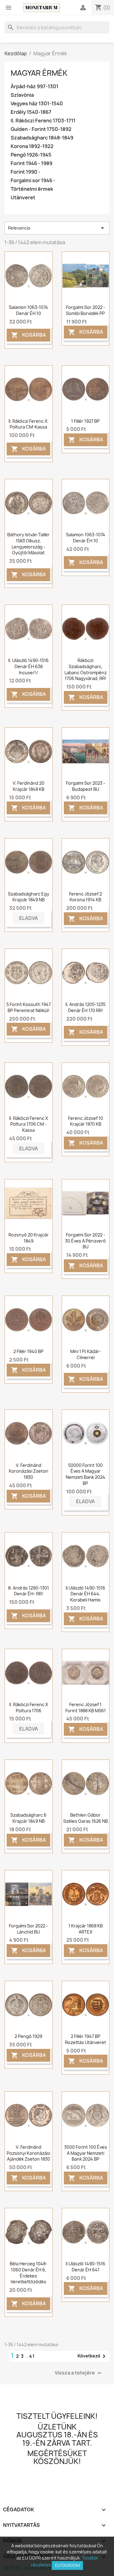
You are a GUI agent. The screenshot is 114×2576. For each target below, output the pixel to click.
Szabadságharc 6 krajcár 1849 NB (28, 1818)
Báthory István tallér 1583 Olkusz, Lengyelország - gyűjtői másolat (28, 544)
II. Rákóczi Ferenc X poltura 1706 (29, 1708)
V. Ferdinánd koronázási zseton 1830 (29, 1471)
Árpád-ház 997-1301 (35, 87)
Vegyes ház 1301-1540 (37, 104)
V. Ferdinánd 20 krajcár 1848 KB (29, 786)
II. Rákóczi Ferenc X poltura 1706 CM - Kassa (29, 1124)
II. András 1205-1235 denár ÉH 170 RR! (85, 1007)
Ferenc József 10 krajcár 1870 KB (86, 1121)
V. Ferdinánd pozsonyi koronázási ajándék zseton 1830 (28, 2153)
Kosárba (28, 335)
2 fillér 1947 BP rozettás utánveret (86, 2039)
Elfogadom (67, 2565)
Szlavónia (22, 95)
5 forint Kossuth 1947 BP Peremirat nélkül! (29, 1007)
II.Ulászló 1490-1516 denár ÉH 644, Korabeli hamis (85, 1594)
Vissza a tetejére (79, 2373)
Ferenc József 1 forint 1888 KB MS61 (86, 1708)
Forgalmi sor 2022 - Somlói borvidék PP (86, 310)
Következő (93, 2356)
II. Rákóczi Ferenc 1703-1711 (43, 121)
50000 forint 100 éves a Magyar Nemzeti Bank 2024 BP (85, 1474)
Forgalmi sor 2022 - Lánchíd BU (28, 1929)
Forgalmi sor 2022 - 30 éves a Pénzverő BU (85, 1241)
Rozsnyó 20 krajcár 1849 (29, 1238)
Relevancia (57, 228)
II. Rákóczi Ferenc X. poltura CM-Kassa (29, 424)
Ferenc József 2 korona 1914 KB (85, 897)
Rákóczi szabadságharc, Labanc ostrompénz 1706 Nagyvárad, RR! (86, 669)
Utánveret (23, 198)
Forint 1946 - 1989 (31, 163)
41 (32, 2356)
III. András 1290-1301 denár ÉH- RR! (28, 1591)
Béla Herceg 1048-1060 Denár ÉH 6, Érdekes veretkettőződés (29, 2273)
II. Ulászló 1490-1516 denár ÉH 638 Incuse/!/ (28, 666)
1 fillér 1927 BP (85, 421)
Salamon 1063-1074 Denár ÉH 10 (28, 310)
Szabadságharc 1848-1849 (42, 138)
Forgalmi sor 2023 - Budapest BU (86, 786)
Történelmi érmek (32, 189)
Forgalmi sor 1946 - (33, 181)
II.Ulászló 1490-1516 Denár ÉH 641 (85, 2267)
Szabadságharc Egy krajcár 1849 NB (29, 897)
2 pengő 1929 (28, 2036)
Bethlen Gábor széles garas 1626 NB (86, 1818)
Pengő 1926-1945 (31, 155)
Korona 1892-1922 (32, 146)
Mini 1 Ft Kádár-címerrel (86, 1354)
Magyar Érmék (39, 73)
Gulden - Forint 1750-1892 (41, 129)
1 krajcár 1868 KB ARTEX (86, 1929)
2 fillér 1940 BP (28, 1351)
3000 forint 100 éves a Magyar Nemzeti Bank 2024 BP (86, 2153)
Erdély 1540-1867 (31, 112)
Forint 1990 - (26, 172)
